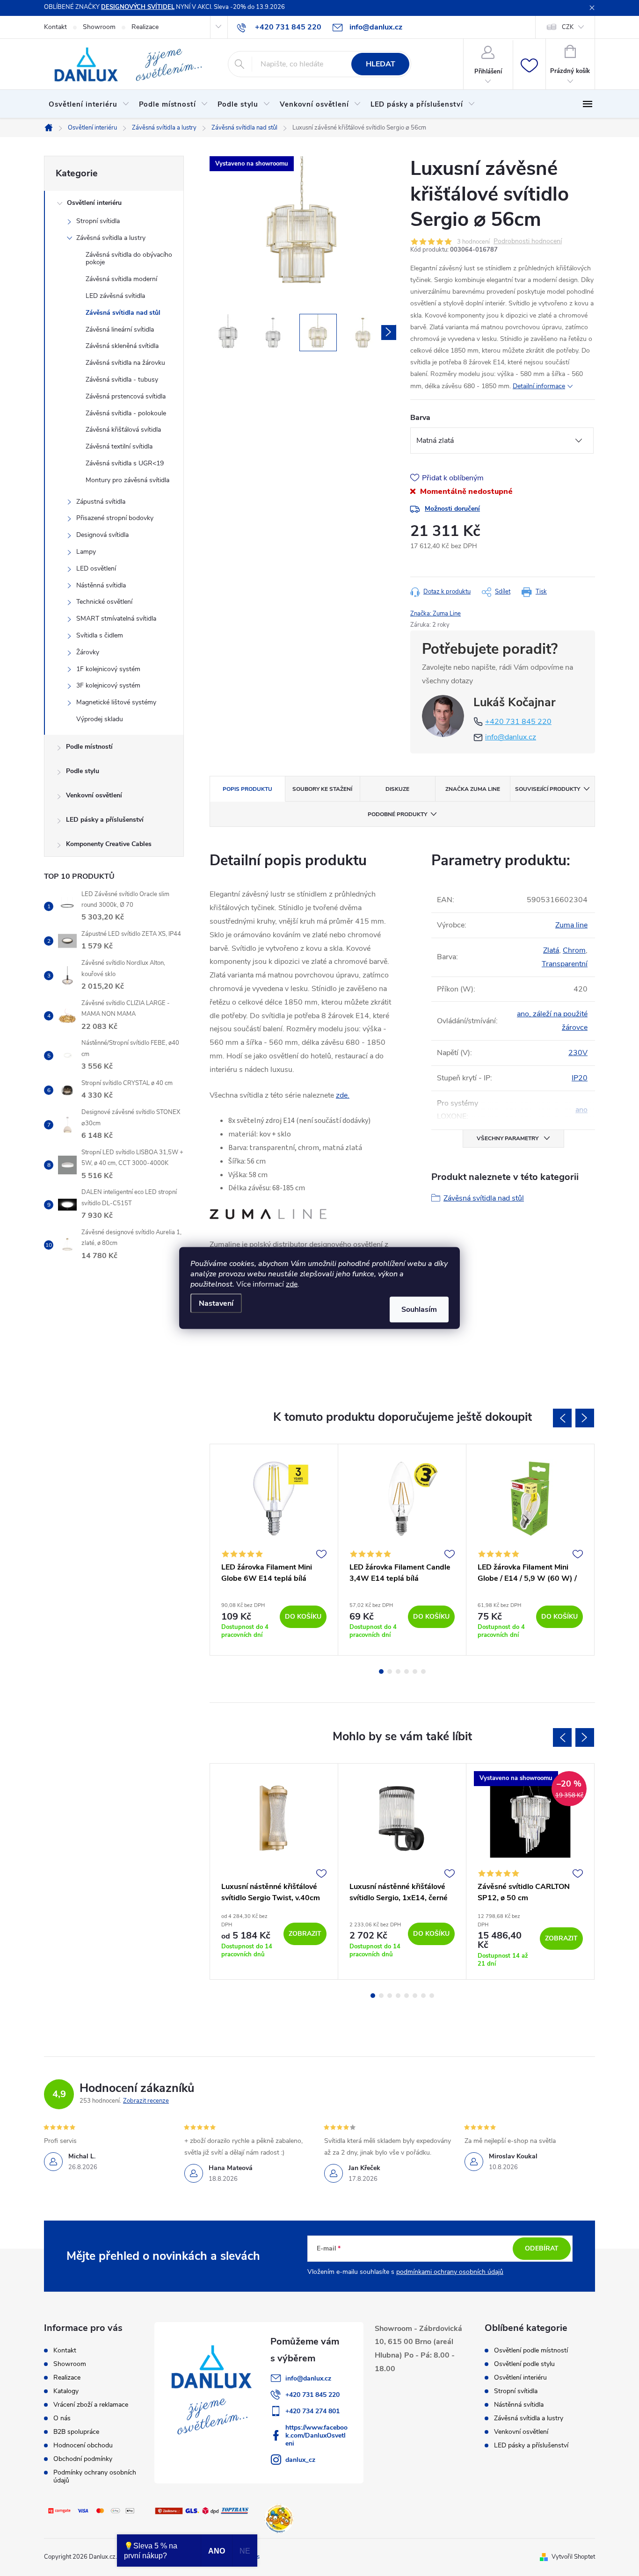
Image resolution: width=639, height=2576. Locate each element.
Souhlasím (419, 1310)
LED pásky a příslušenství (105, 820)
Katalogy (66, 2391)
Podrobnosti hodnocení (528, 242)
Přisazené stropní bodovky (115, 518)
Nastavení (216, 1303)
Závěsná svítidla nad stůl (123, 313)
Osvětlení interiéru (94, 203)
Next (585, 1418)
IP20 (580, 1078)
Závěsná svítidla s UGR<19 (125, 463)
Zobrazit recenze (146, 2101)
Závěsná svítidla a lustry (111, 238)
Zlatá (551, 950)
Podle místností (89, 747)
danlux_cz (300, 2460)
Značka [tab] (473, 789)
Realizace (145, 27)
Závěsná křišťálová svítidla (123, 430)
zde (292, 1284)
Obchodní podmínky (83, 2459)
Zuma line (571, 925)
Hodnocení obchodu (83, 2445)
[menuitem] (89, 104)
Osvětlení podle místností (531, 2351)
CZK (568, 27)
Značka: (436, 614)
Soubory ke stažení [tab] (322, 789)
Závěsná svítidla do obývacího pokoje (129, 259)
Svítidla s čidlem (100, 635)
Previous (562, 1418)
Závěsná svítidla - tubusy (122, 380)
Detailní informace (539, 386)
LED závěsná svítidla (115, 296)
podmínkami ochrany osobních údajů (450, 2272)
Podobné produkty (397, 814)
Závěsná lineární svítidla (120, 329)
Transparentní (565, 964)
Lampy (86, 552)
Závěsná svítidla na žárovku (125, 363)
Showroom (99, 27)
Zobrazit (305, 1934)
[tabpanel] (274, 1550)
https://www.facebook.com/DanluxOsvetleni (316, 2435)
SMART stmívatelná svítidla (116, 619)
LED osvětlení (96, 568)
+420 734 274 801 (312, 2411)
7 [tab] (423, 1996)
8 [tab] (432, 1996)
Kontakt (55, 27)
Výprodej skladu (100, 719)
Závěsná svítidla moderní (121, 279)
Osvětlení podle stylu (524, 2364)
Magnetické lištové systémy (116, 702)
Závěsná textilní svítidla (119, 446)
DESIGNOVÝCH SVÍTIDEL (138, 7)
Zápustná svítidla (101, 502)
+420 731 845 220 (518, 722)
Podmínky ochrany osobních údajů (95, 2476)
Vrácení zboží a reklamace (91, 2405)
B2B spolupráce (76, 2432)
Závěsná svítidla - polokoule (126, 413)
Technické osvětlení (104, 602)
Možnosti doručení (452, 509)
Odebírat (542, 2248)
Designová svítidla (102, 535)
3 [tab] (398, 1672)
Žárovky (88, 652)
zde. (343, 1095)
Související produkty (548, 789)
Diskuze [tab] (397, 789)
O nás (62, 2418)
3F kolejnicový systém (108, 685)
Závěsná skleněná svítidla (122, 346)
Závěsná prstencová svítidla (126, 396)
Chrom (574, 950)
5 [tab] (415, 1672)
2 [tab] (390, 1672)
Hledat (381, 64)
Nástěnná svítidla (101, 585)
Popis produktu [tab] (247, 789)
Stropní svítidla (98, 221)
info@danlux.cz (511, 737)
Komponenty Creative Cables (109, 844)
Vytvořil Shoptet (573, 2557)
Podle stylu (83, 771)
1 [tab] (381, 1672)
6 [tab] (423, 1672)
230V (578, 1053)
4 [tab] (407, 1672)
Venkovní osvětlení (94, 795)
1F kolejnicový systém (108, 669)
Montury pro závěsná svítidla (127, 480)
